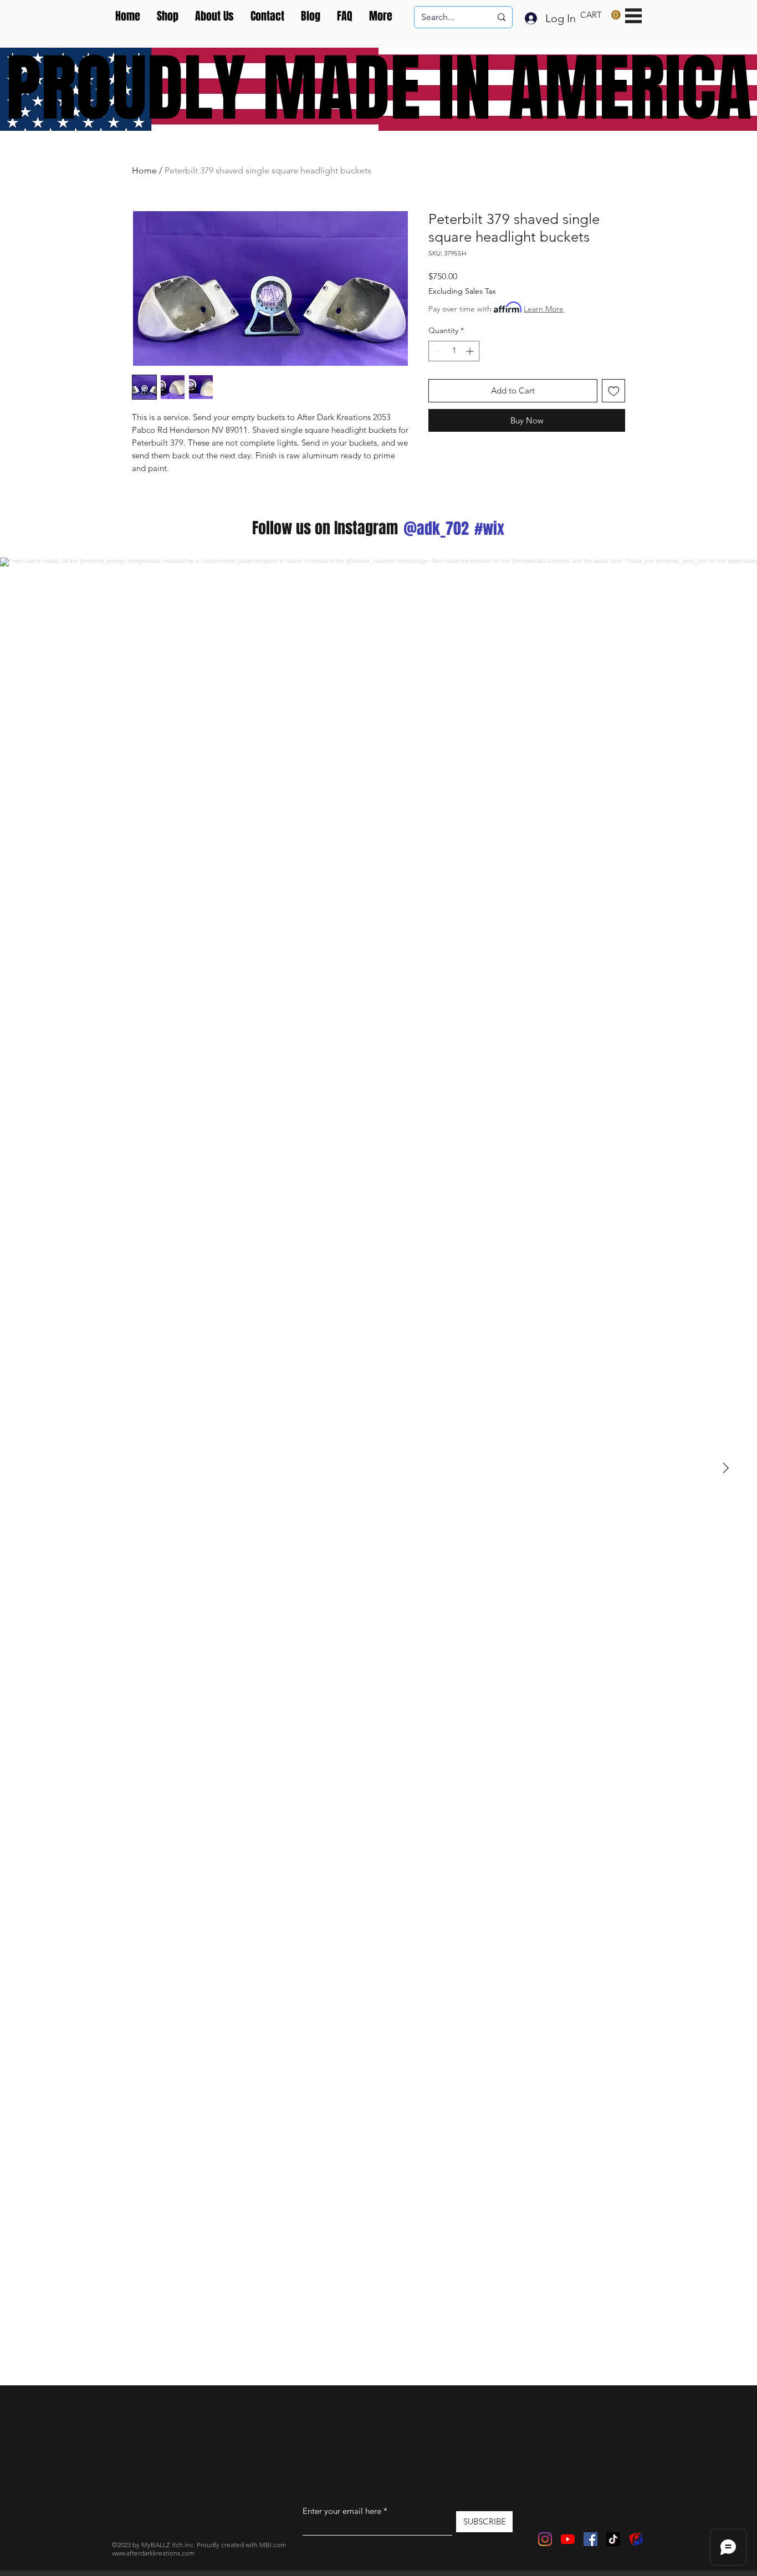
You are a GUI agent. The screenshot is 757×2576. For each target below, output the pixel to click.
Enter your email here (342, 2511)
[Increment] (471, 351)
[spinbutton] (454, 351)
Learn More (544, 309)
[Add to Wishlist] (614, 391)
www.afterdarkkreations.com (153, 2553)
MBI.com (273, 2545)
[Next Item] (725, 1469)
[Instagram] (545, 2539)
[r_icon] (636, 2539)
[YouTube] (568, 2539)
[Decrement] (437, 351)
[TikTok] (613, 2539)
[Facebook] (590, 2539)
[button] (600, 15)
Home (144, 170)
